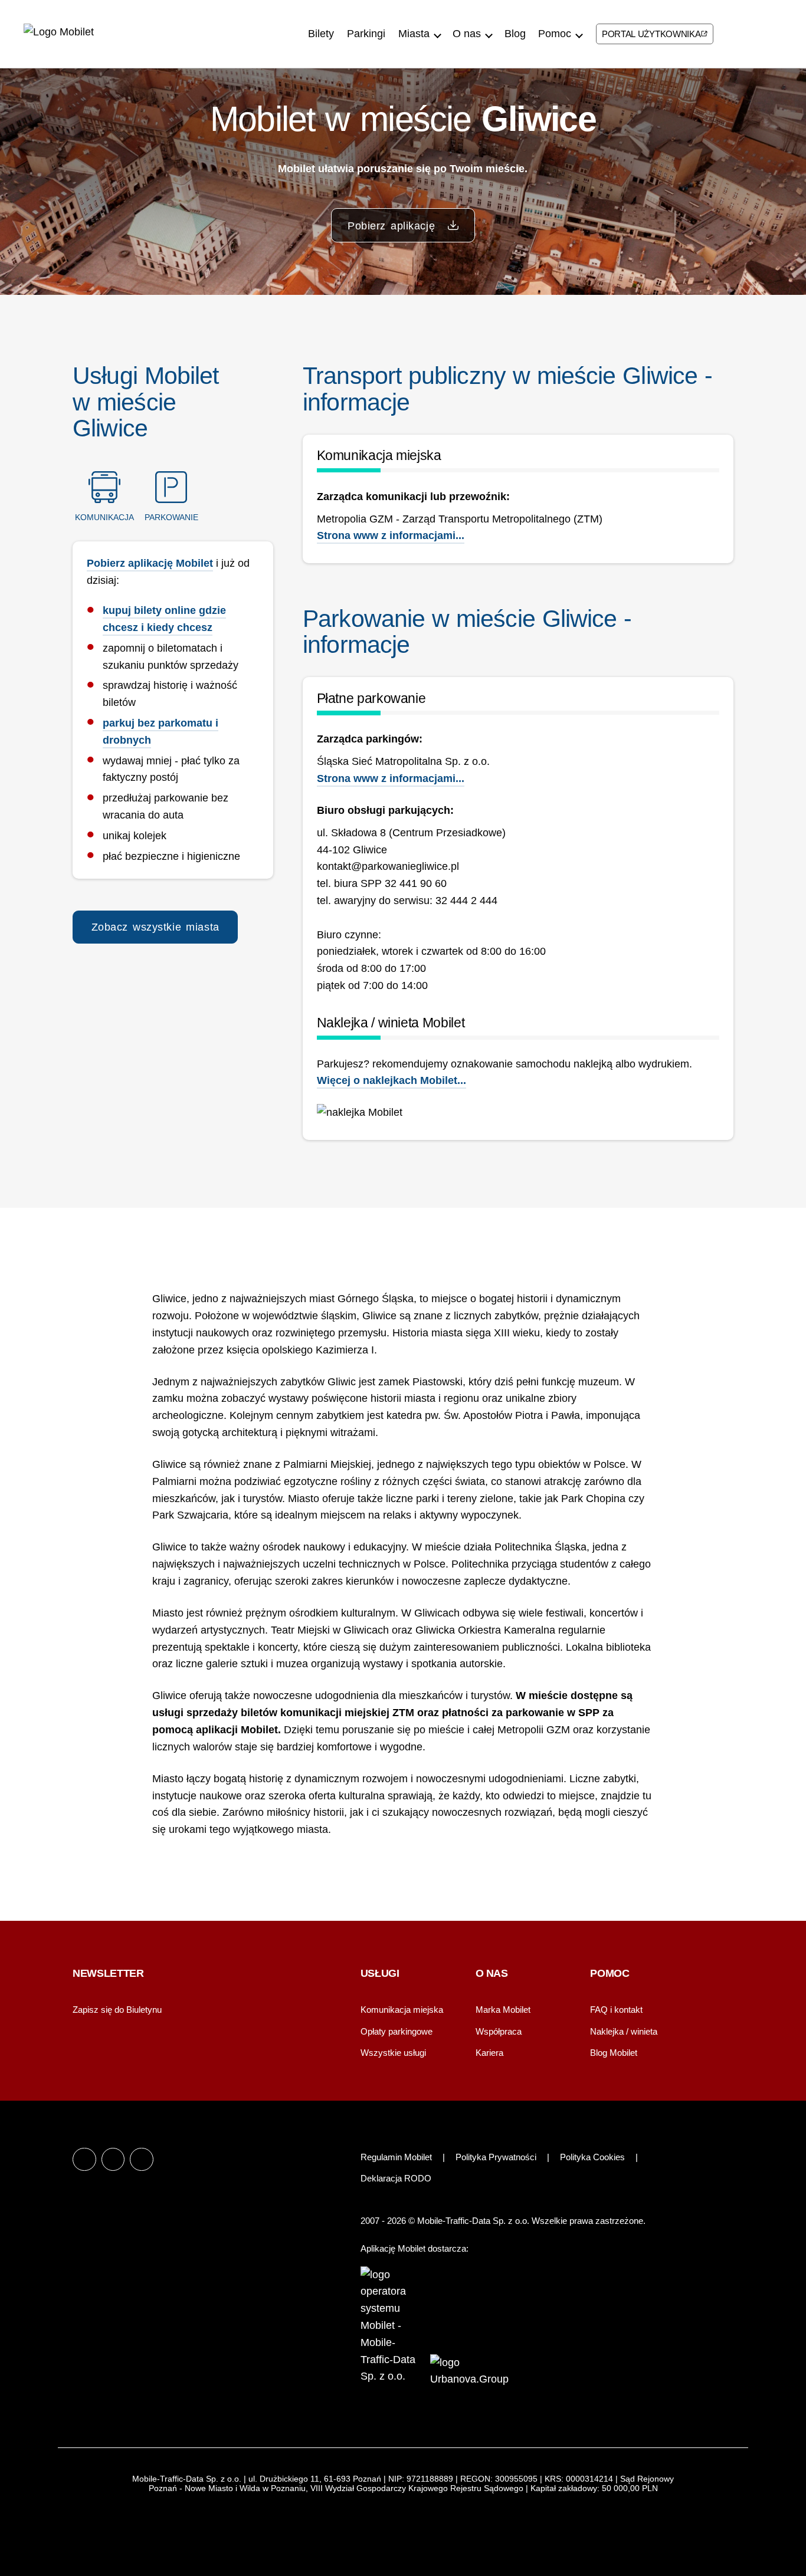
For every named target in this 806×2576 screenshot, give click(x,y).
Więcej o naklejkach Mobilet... (391, 1080)
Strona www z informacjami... (391, 535)
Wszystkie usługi (393, 2053)
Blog (515, 34)
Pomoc (555, 34)
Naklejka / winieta (624, 2031)
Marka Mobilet (503, 2010)
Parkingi (366, 34)
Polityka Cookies (592, 2157)
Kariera (489, 2053)
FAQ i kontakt (616, 2010)
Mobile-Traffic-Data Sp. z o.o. (474, 2221)
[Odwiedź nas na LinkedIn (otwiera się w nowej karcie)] (768, 32)
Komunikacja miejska (402, 2010)
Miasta (414, 34)
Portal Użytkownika (651, 34)
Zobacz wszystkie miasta (155, 927)
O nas (467, 34)
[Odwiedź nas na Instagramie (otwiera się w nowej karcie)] (747, 32)
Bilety (321, 34)
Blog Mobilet (614, 2053)
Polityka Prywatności (496, 2157)
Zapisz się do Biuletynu (117, 2010)
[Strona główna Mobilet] (72, 34)
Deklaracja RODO (396, 2178)
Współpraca (499, 2031)
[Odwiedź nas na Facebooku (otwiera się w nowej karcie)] (725, 32)
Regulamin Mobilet (396, 2157)
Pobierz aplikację (394, 226)
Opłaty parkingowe (397, 2031)
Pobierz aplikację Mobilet (150, 563)
